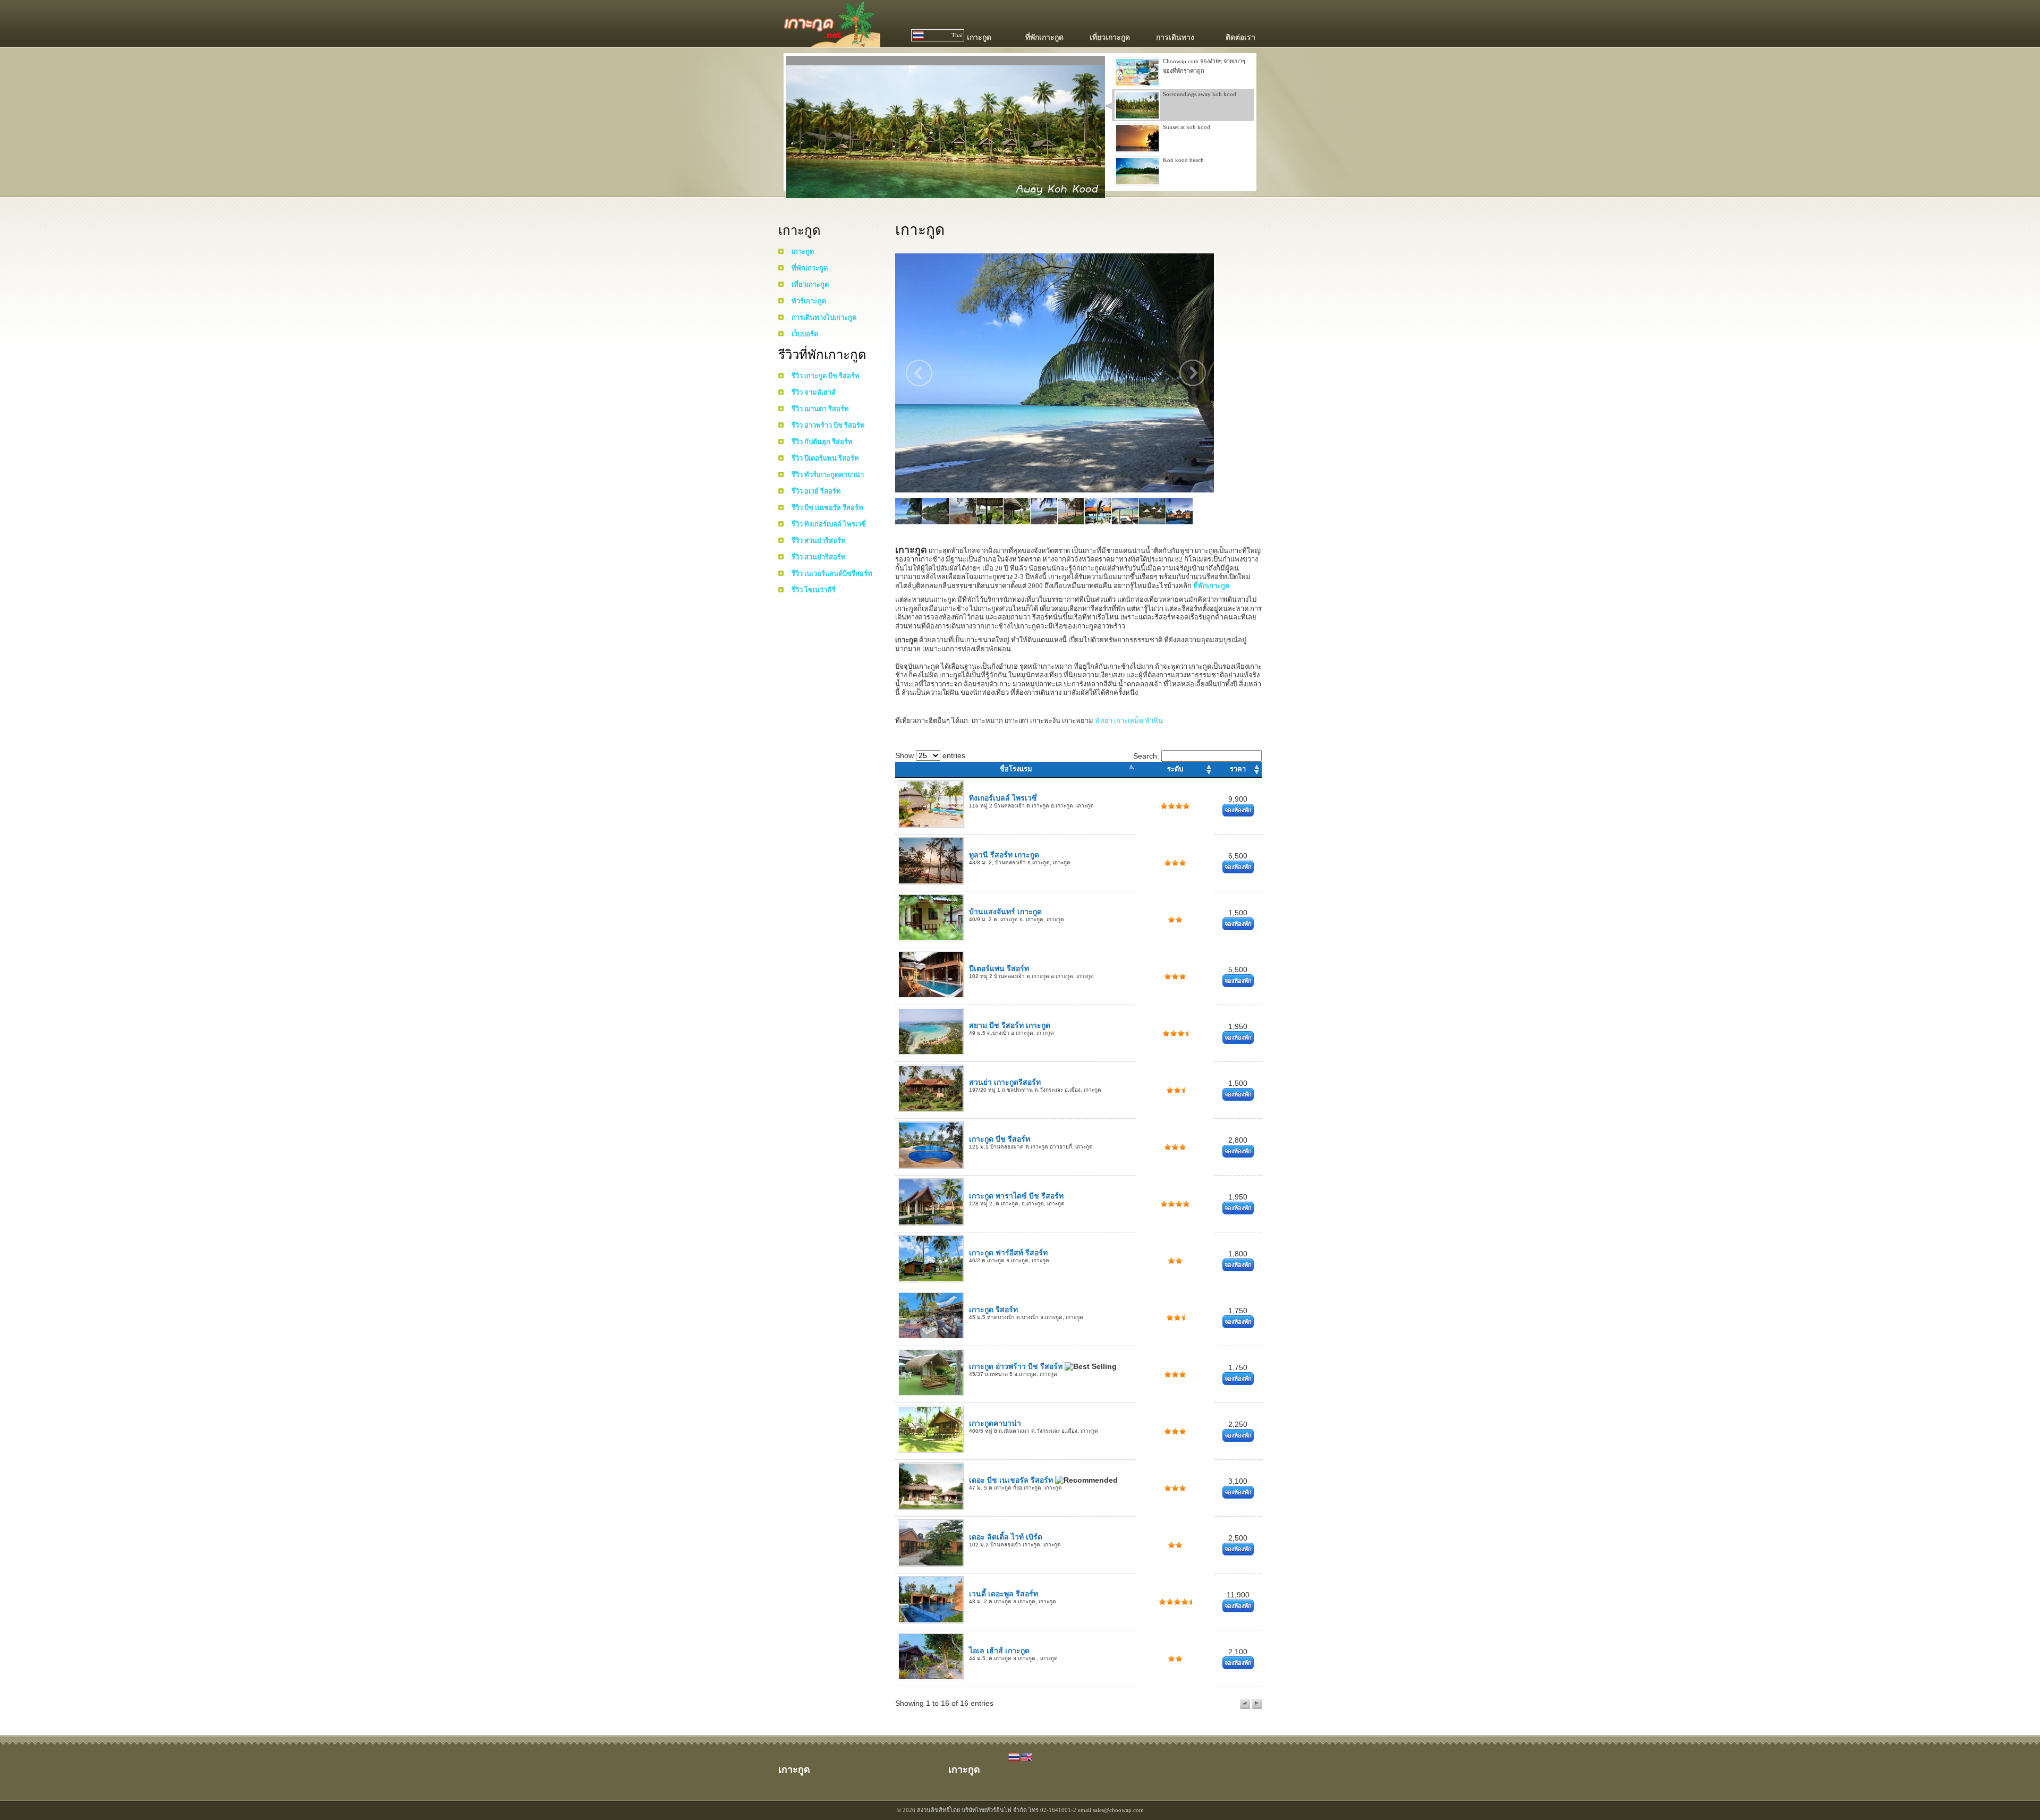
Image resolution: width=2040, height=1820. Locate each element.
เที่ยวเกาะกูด (1110, 37)
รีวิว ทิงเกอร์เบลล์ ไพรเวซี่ (829, 524)
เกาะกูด (979, 37)
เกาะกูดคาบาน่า (995, 1423)
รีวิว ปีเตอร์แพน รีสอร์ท (825, 458)
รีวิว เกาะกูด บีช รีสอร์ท (826, 376)
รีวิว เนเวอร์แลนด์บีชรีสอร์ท (832, 573)
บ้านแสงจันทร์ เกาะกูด (1005, 912)
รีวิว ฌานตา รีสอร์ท (820, 409)
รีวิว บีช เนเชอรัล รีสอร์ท (827, 508)
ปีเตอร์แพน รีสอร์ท (999, 968)
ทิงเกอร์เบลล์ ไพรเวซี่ (1003, 798)
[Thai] (1015, 1760)
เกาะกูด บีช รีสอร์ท (1000, 1139)
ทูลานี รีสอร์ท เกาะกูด (1004, 855)
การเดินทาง (1175, 37)
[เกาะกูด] (829, 42)
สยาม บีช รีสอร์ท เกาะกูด (1010, 1025)
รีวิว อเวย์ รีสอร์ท (816, 491)
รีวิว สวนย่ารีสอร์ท (819, 541)
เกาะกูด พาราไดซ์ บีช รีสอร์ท (1016, 1196)
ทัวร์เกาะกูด (809, 301)
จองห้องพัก (1238, 810)
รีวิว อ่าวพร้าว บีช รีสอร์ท (828, 425)
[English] (1027, 1760)
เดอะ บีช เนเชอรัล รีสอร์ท (1012, 1480)
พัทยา (1104, 721)
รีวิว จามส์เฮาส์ (814, 392)
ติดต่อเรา (1240, 37)
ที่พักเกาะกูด (1044, 37)
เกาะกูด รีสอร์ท (993, 1309)
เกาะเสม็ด (1129, 721)
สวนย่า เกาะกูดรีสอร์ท (1005, 1082)
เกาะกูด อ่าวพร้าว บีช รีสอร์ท (1017, 1366)
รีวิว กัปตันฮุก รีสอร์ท (822, 442)
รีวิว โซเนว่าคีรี (814, 590)
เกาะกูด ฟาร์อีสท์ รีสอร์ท (1008, 1253)
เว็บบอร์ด (805, 334)
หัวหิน (1154, 721)
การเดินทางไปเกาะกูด (824, 317)
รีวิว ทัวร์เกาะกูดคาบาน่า (828, 475)
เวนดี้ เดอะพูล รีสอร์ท (1004, 1594)
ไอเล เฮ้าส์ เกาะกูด (999, 1651)
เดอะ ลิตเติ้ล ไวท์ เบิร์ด (1006, 1537)
